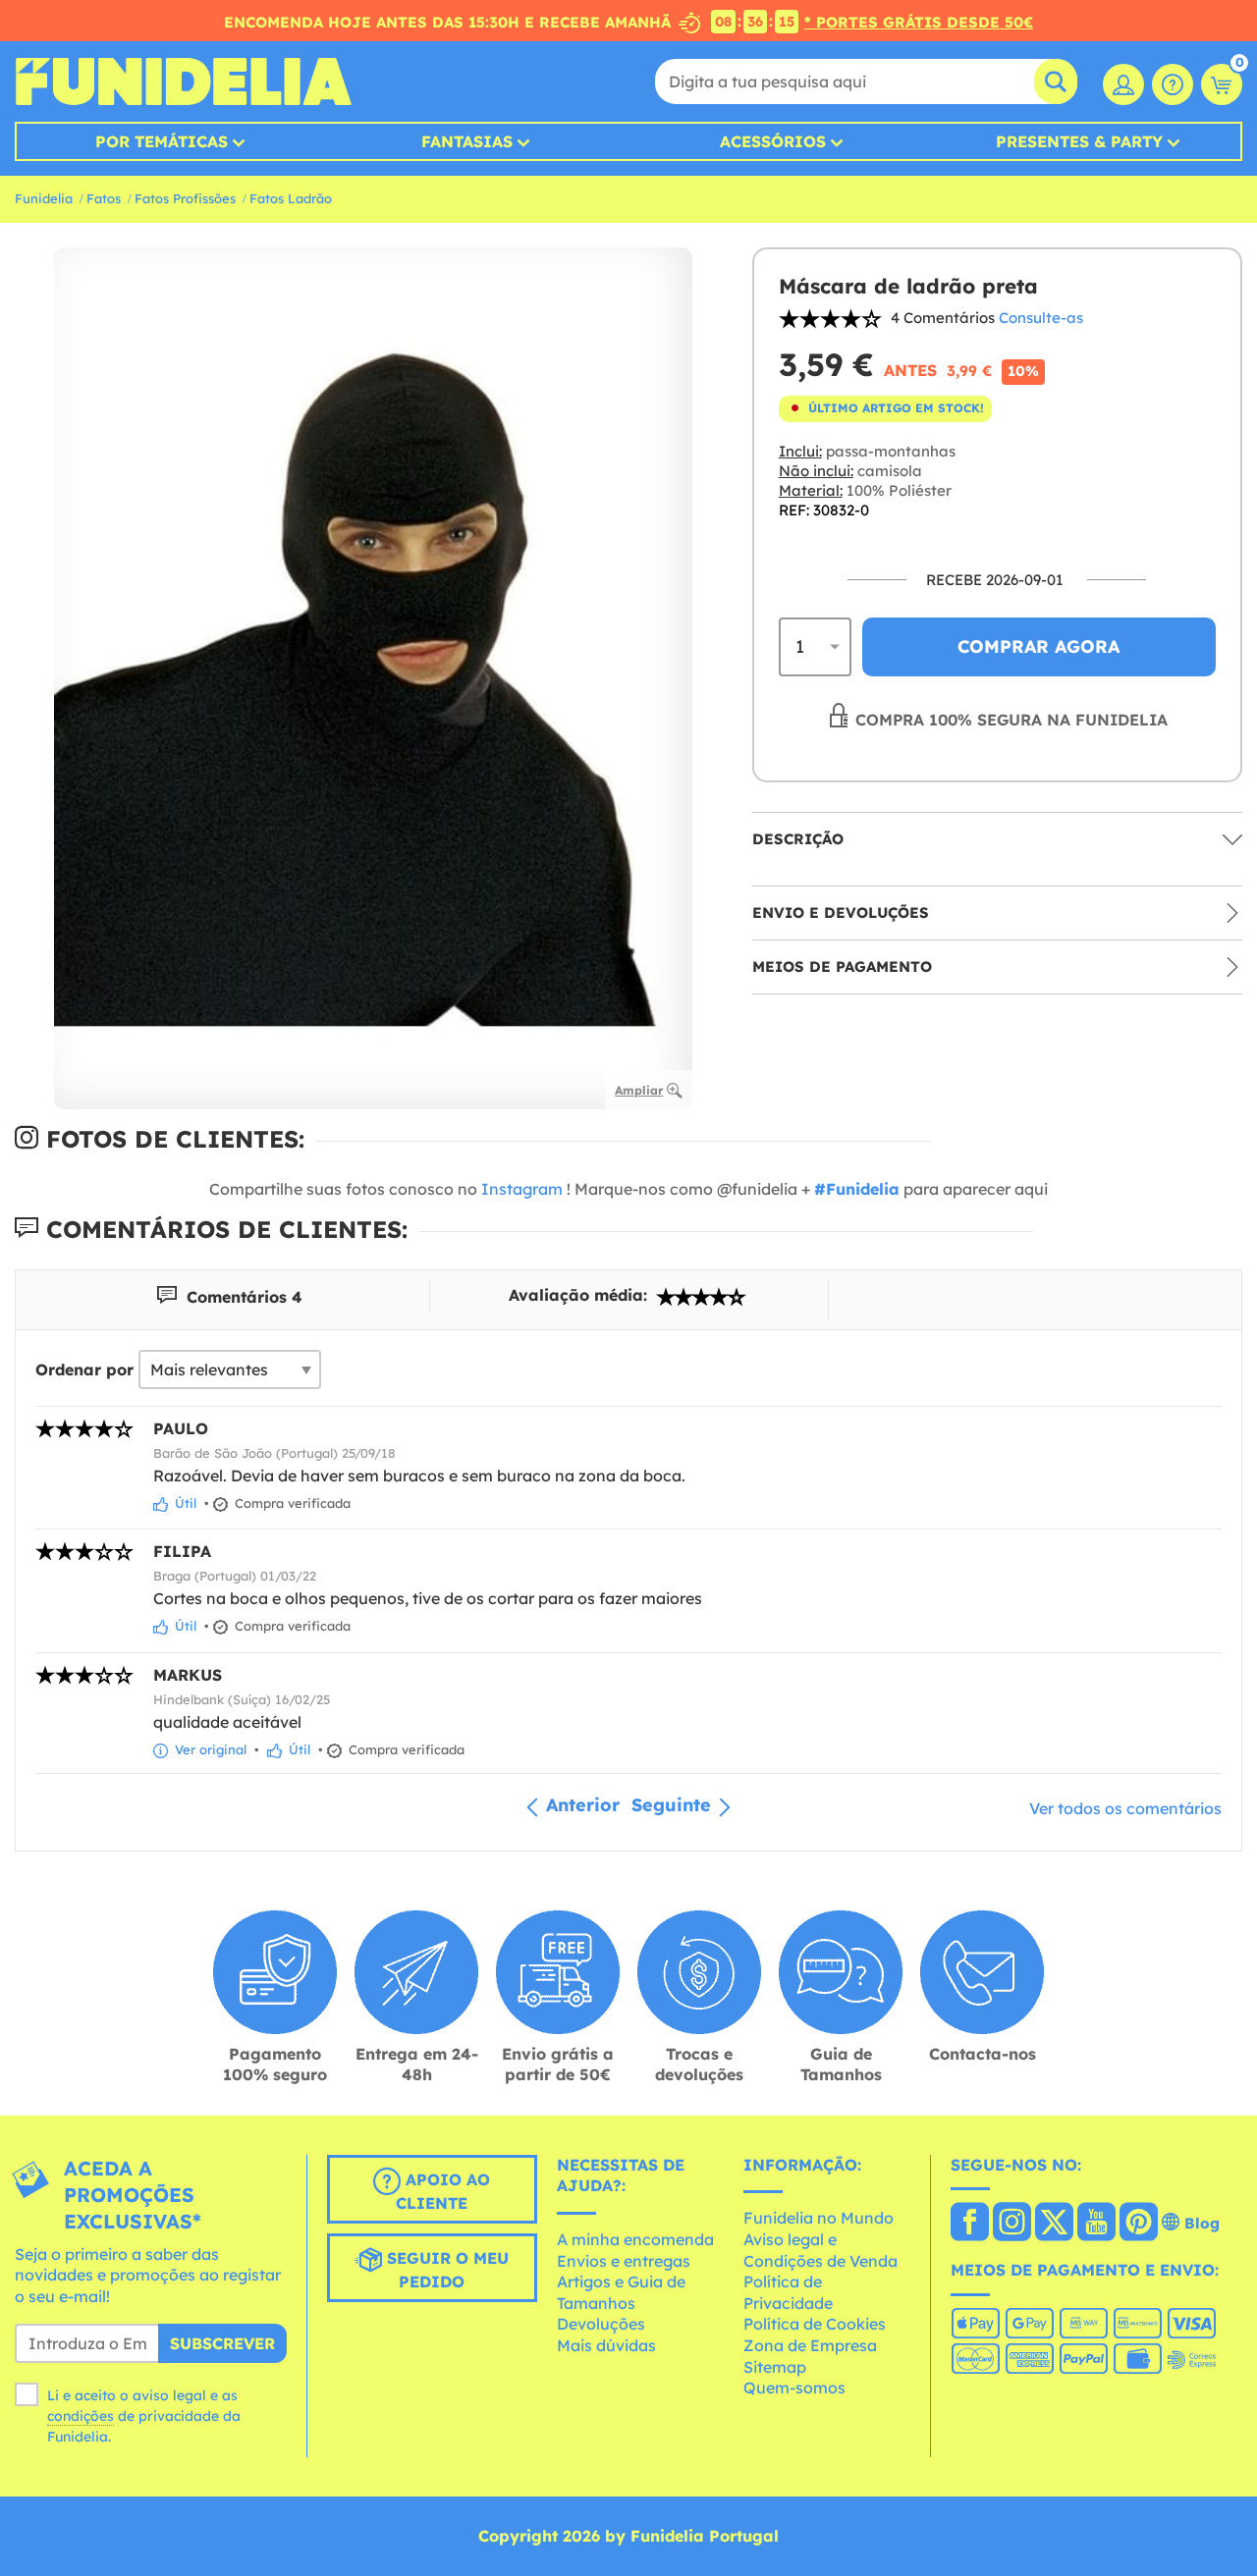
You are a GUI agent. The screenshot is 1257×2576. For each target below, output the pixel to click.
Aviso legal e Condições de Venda (820, 2250)
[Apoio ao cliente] (1173, 84)
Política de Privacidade (788, 2292)
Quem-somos (794, 2388)
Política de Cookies (815, 2324)
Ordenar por (84, 1369)
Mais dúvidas (606, 2345)
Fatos (104, 198)
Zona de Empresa (810, 2345)
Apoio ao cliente (443, 2191)
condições (81, 2416)
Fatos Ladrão (291, 198)
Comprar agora (1038, 646)
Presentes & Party (1079, 141)
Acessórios (773, 141)
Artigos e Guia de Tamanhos (621, 2292)
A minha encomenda (635, 2239)
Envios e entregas (624, 2261)
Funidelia (44, 198)
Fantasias (467, 141)
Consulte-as (1041, 318)
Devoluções (601, 2324)
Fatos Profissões (185, 198)
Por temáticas (162, 141)
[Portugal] (970, 2224)
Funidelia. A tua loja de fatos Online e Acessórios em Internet (183, 81)
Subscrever (222, 2343)
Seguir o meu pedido (445, 2270)
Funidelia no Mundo (819, 2218)
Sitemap (775, 2367)
